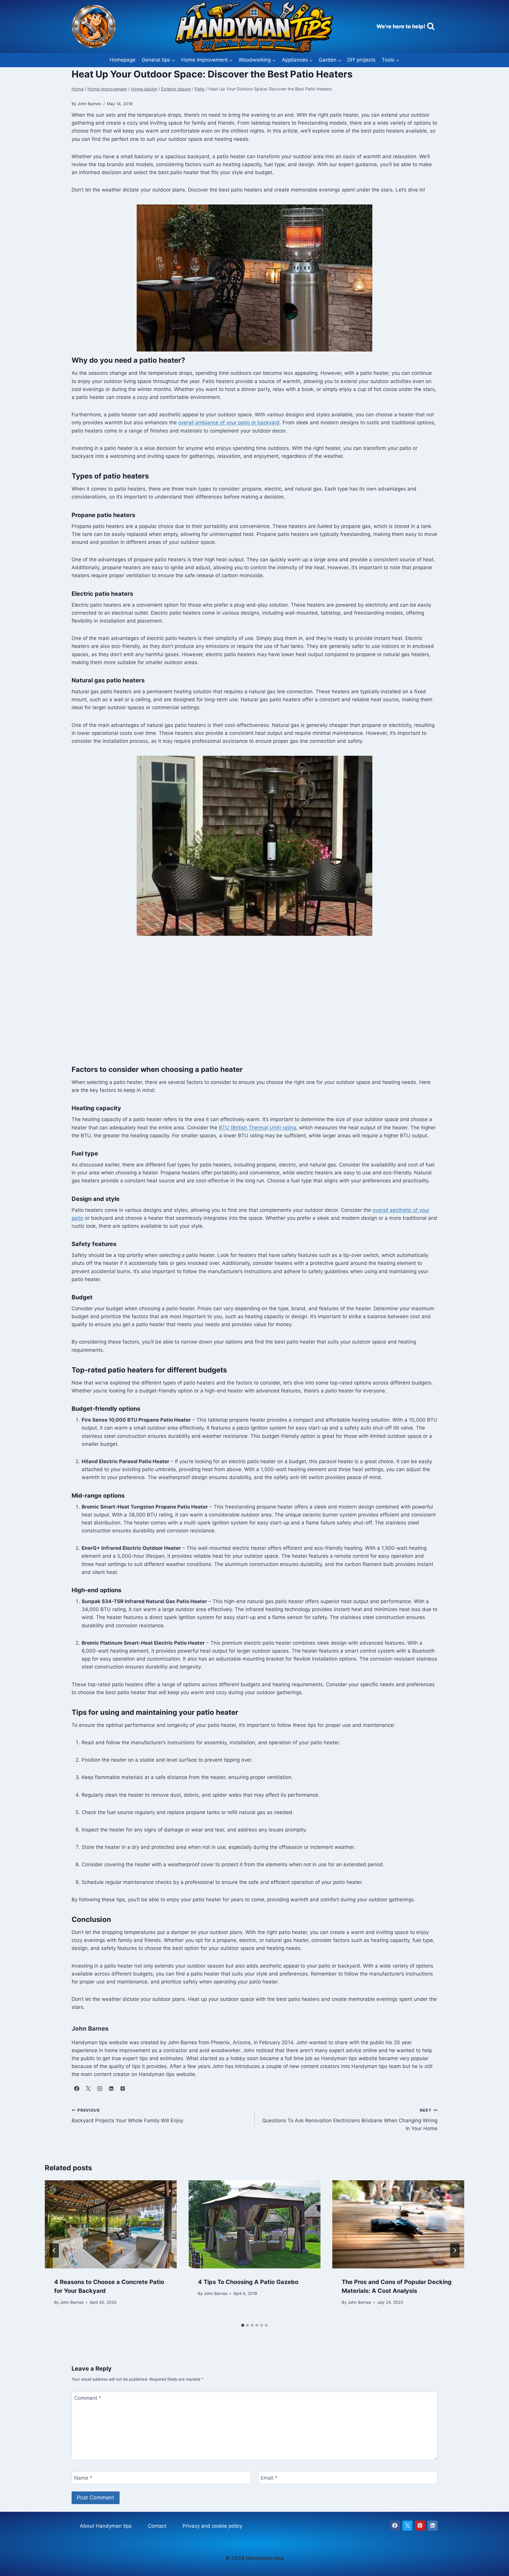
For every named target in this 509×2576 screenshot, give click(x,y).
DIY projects (361, 60)
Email (269, 2478)
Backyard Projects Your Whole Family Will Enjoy (127, 2116)
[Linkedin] (432, 2526)
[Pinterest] (420, 2526)
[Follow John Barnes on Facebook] (77, 2089)
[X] (407, 2526)
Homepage (123, 60)
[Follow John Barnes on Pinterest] (123, 2089)
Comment (88, 2398)
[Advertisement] (248, 1009)
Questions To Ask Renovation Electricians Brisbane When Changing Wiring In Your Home (350, 2120)
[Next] (455, 2250)
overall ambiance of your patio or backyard (229, 423)
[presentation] (111, 2224)
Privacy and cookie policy (212, 2526)
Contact (157, 2526)
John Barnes (72, 2302)
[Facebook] (395, 2526)
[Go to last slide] (54, 2250)
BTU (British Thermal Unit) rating (257, 1128)
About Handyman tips (106, 2526)
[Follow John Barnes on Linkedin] (111, 2089)
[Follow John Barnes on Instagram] (100, 2089)
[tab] (243, 2325)
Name (83, 2478)
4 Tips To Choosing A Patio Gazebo (248, 2282)
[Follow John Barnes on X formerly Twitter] (88, 2089)
